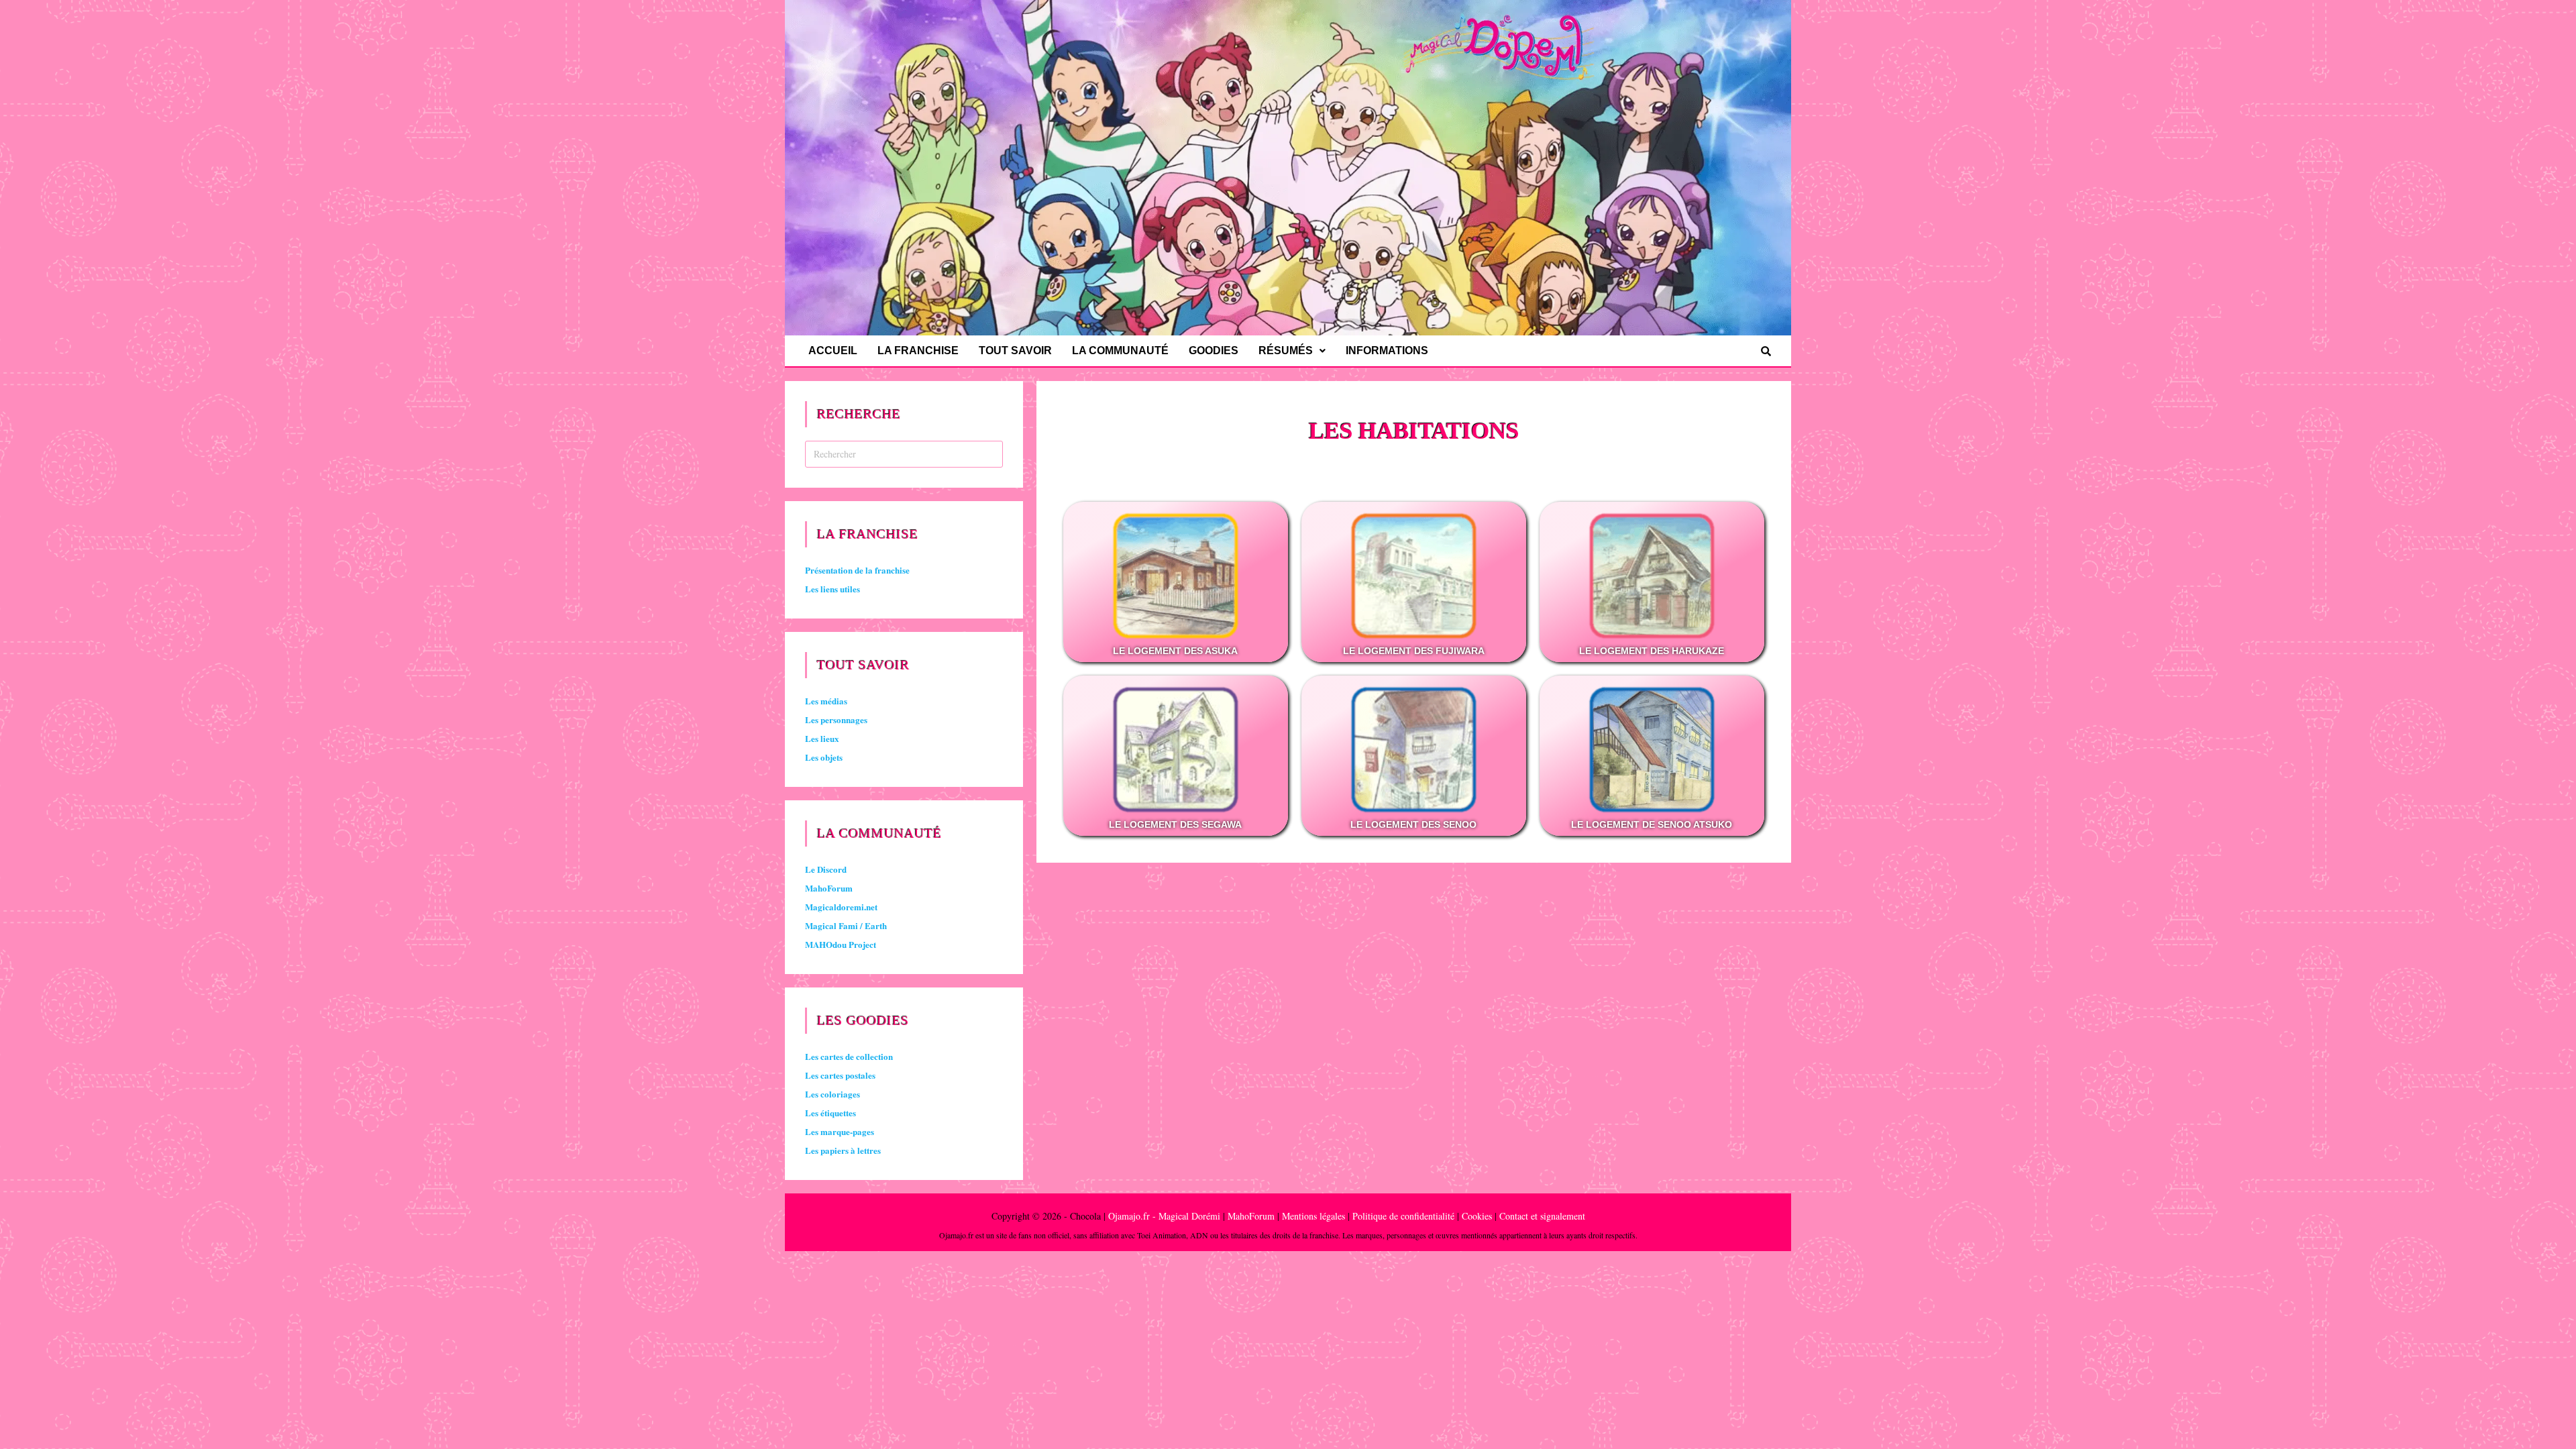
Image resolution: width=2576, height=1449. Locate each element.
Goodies (1214, 351)
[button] (1292, 351)
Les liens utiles (833, 589)
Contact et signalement (1542, 1216)
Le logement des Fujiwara (1414, 651)
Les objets (824, 757)
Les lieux (822, 738)
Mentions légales (1313, 1216)
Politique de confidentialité (1403, 1216)
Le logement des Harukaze (1652, 651)
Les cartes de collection (849, 1056)
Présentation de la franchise (857, 570)
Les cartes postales (840, 1075)
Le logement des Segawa (1175, 824)
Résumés (1286, 351)
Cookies (1477, 1216)
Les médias (826, 701)
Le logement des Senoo (1413, 824)
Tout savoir (1015, 351)
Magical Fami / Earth (846, 925)
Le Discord (826, 869)
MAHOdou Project (841, 944)
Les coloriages (833, 1094)
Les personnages (836, 719)
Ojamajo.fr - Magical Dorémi (1164, 1216)
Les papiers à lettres (843, 1150)
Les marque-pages (840, 1131)
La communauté (1120, 351)
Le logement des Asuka (1175, 651)
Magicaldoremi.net (841, 907)
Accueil (833, 351)
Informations (1387, 351)
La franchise (918, 351)
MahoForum (829, 888)
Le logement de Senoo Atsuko (1652, 824)
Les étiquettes (830, 1113)
